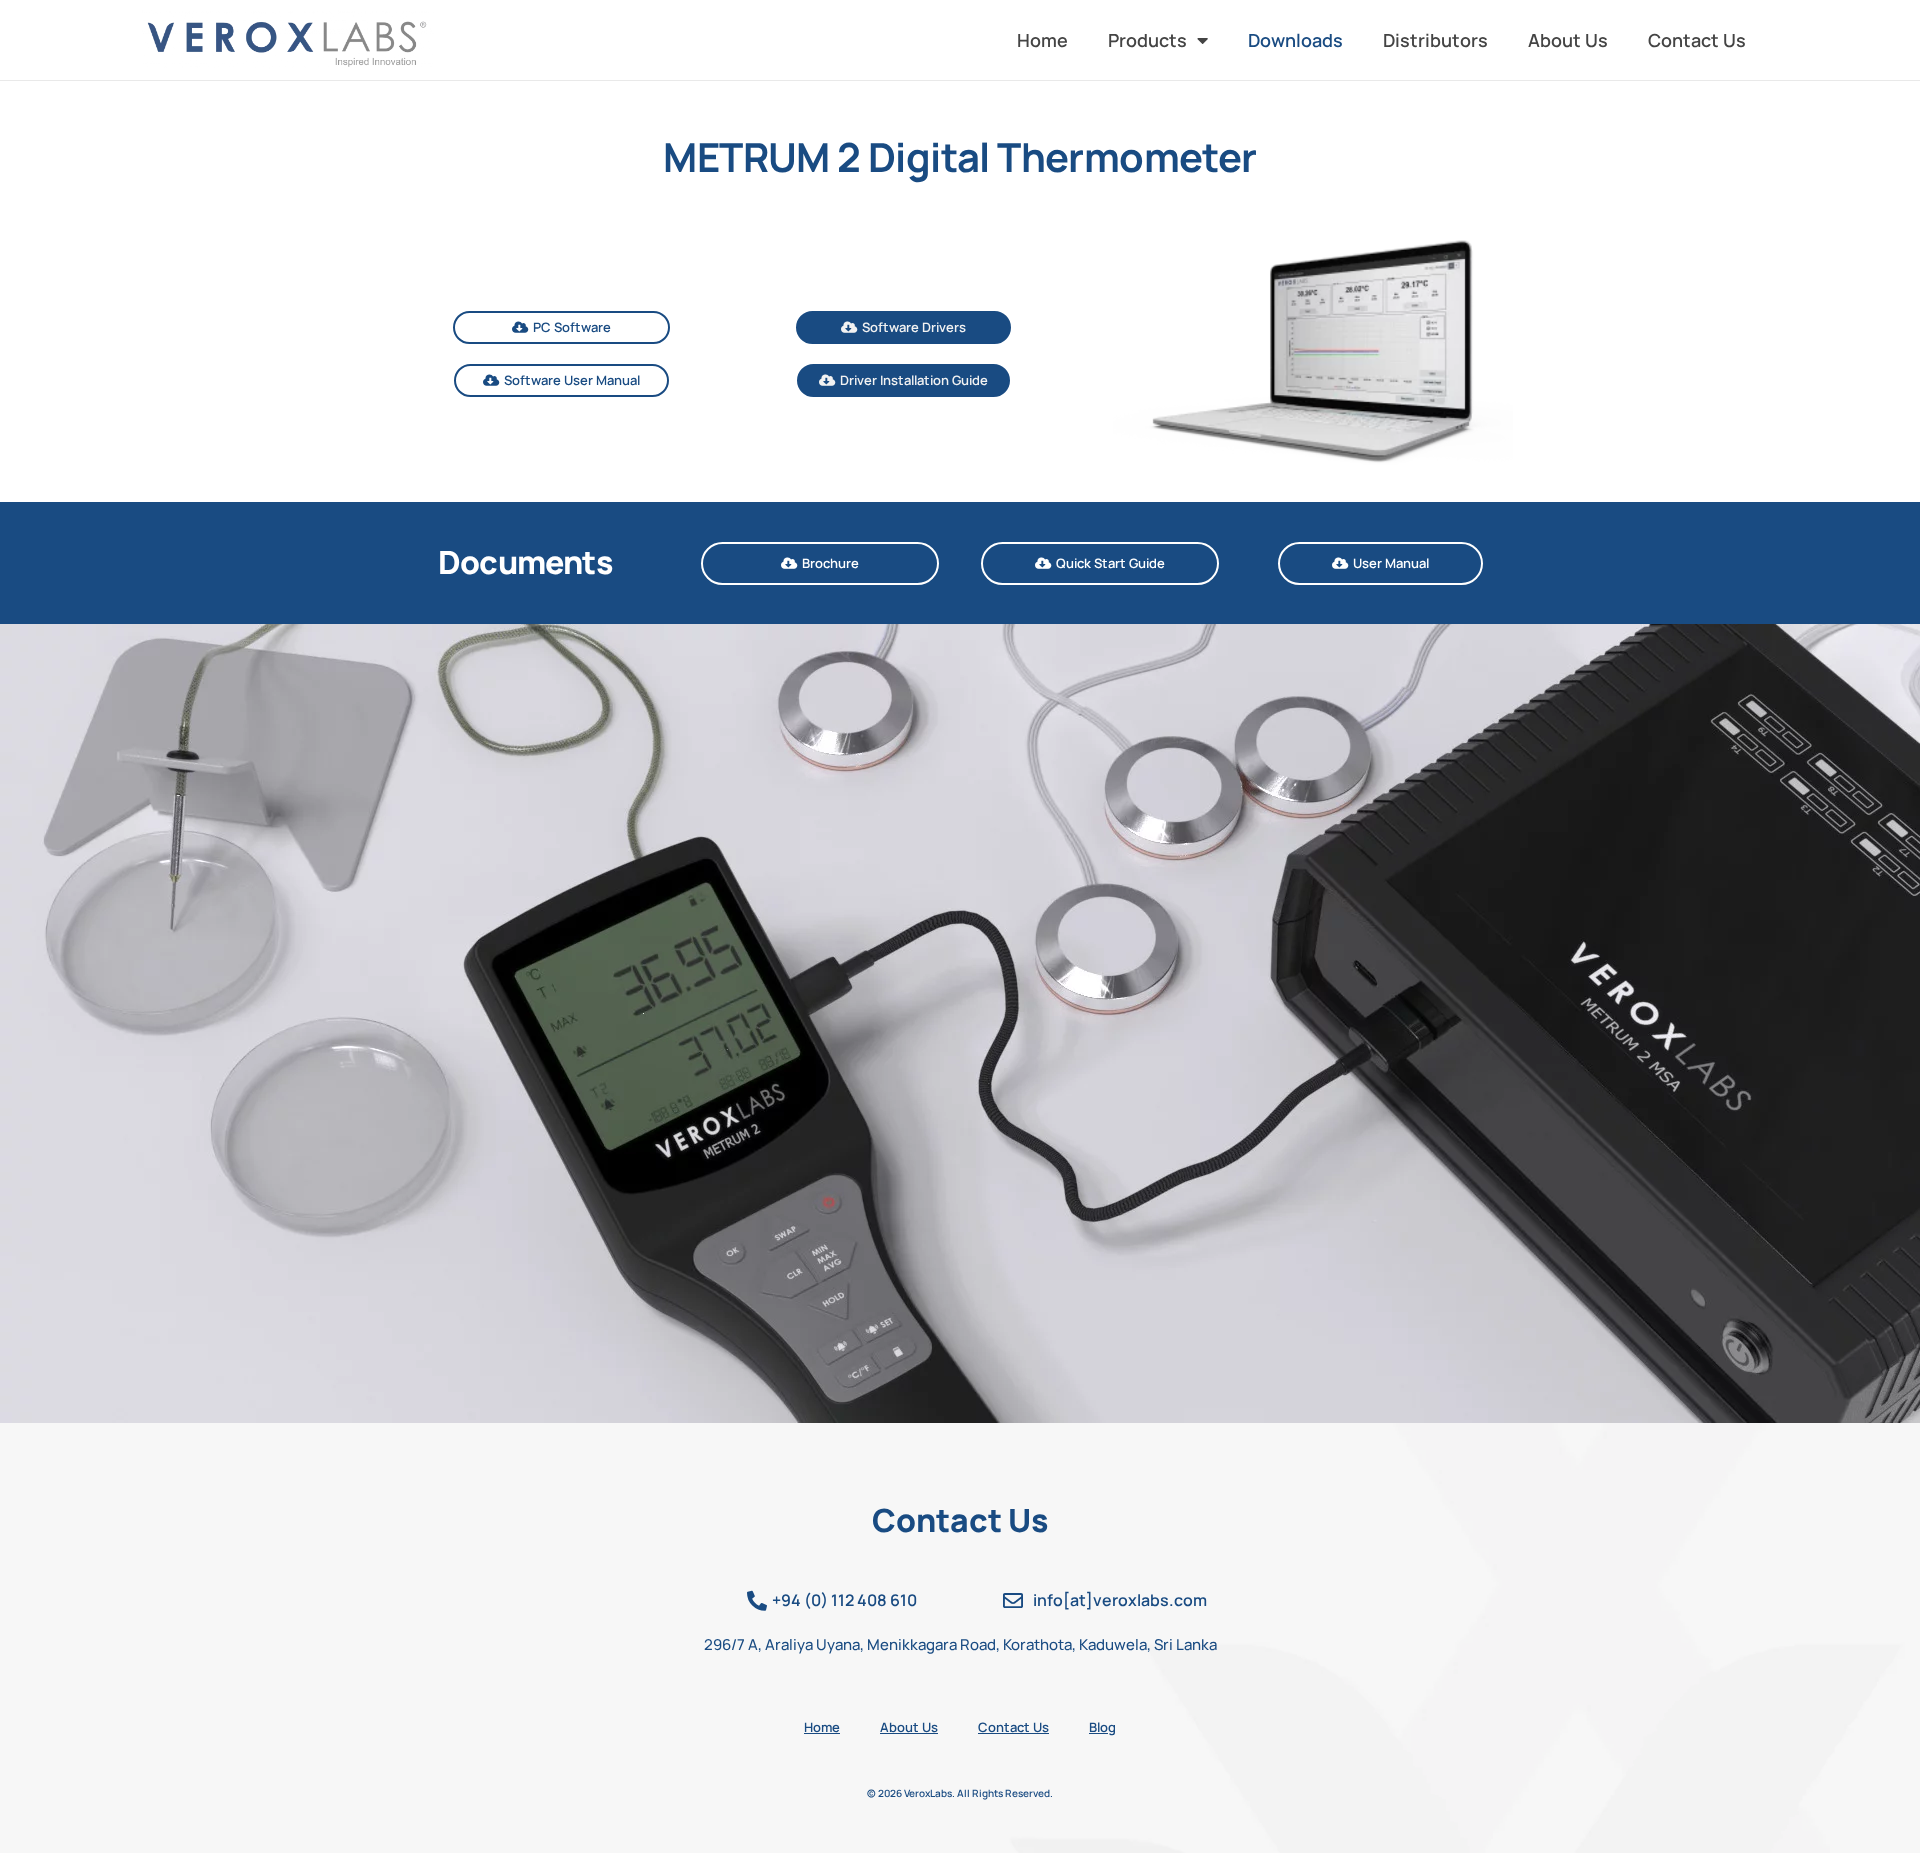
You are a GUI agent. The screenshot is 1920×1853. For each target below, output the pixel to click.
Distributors (1435, 40)
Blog (1102, 1727)
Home (1042, 40)
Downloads (1295, 40)
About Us (1568, 40)
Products (1147, 40)
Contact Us (1697, 40)
